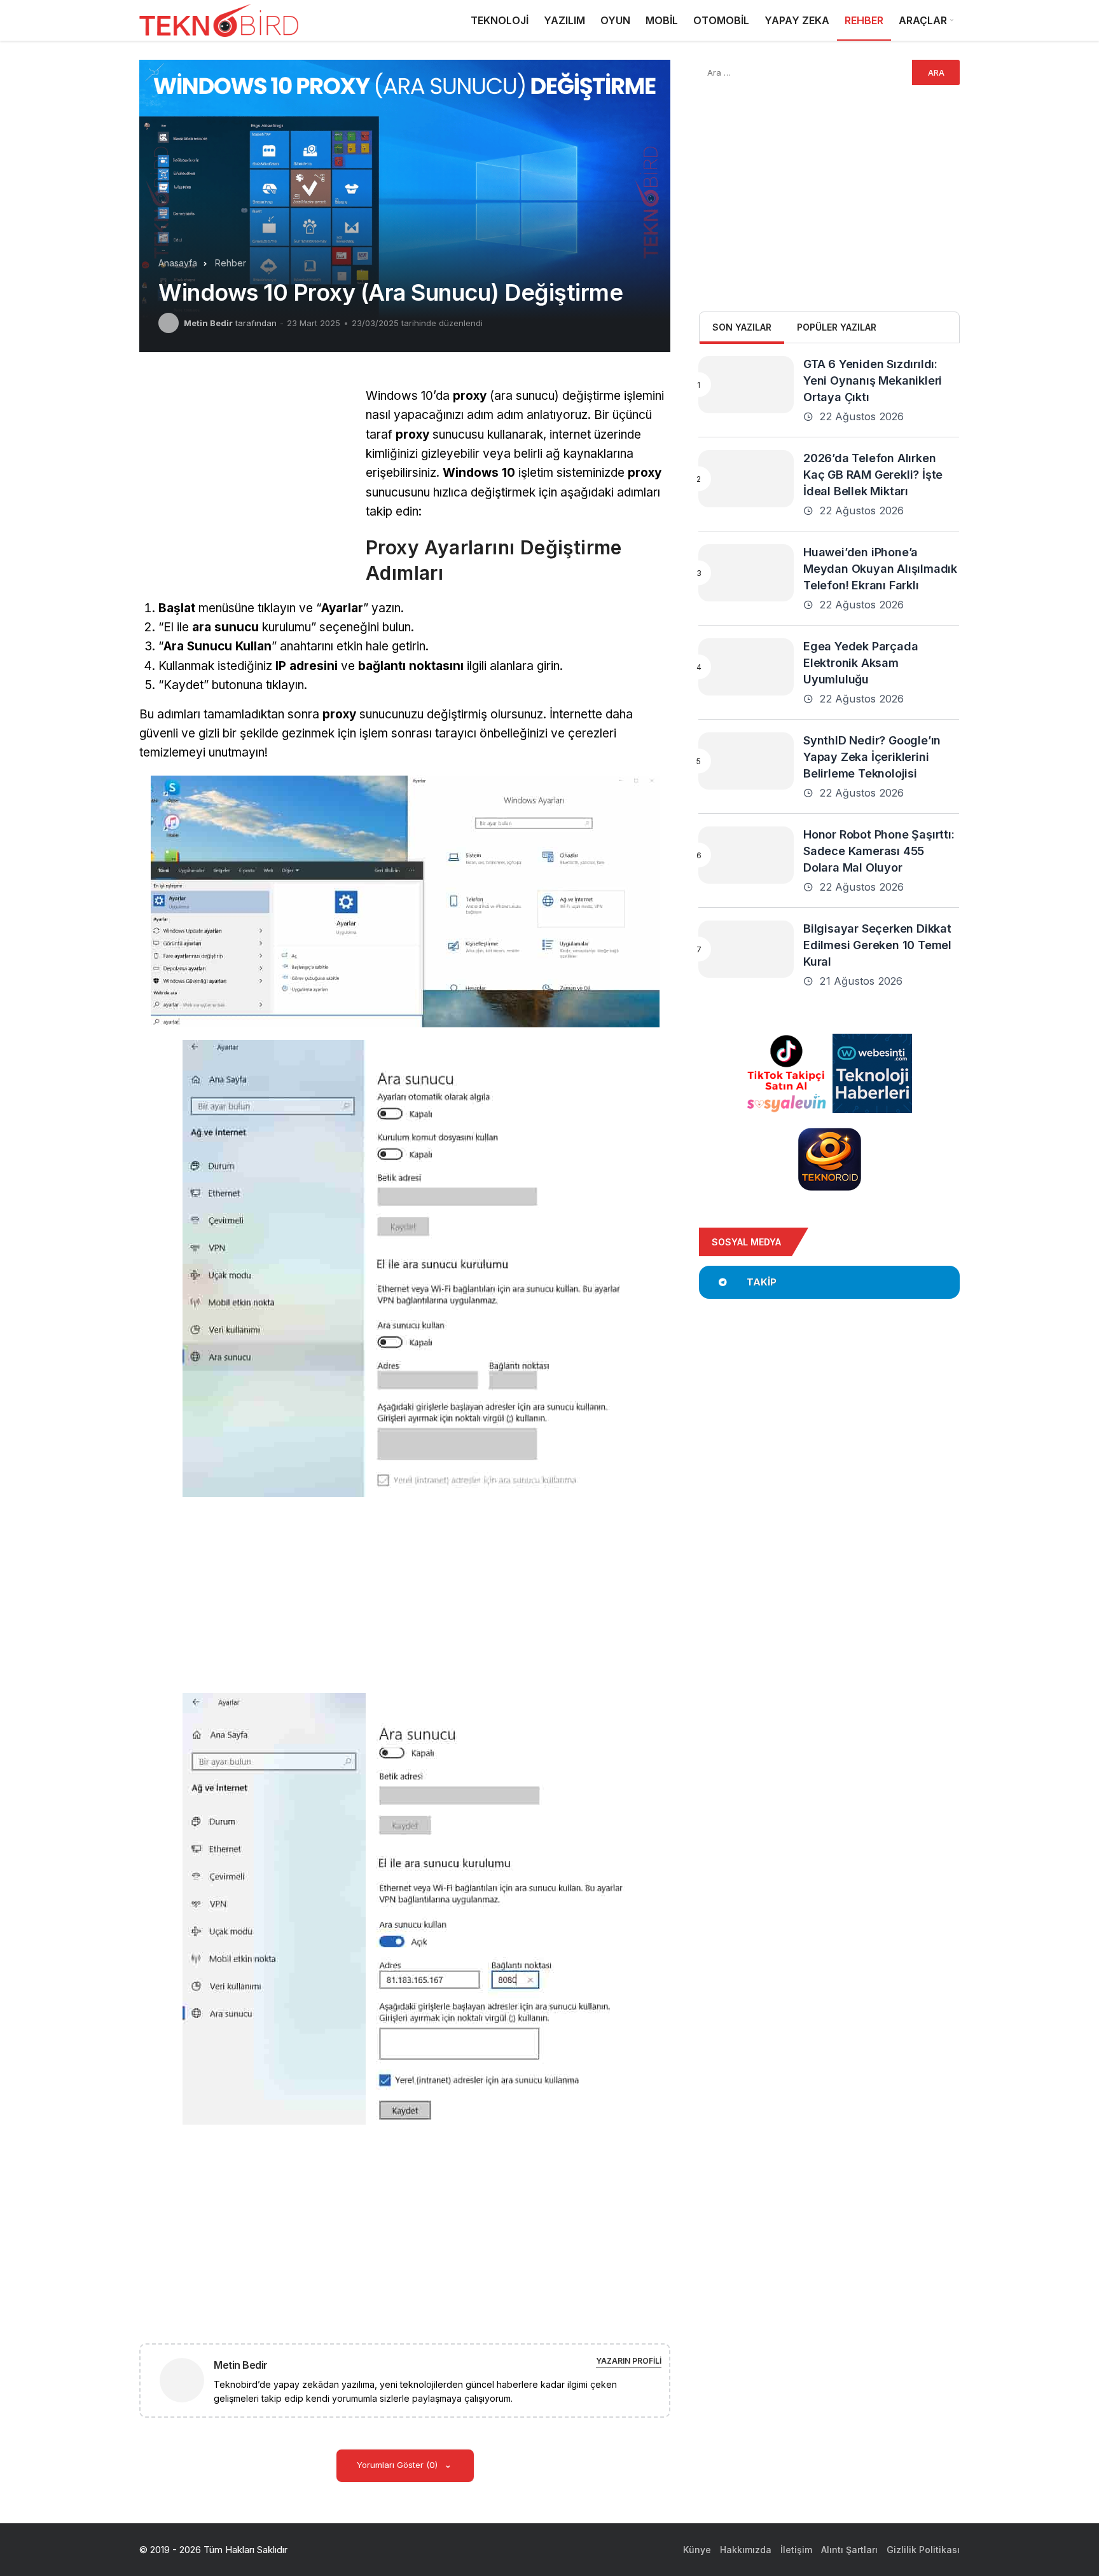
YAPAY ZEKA (797, 20)
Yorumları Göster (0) (398, 2465)
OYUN (615, 20)
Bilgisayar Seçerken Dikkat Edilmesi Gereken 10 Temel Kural (877, 945)
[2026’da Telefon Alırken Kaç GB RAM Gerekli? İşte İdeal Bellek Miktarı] (746, 479)
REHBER (864, 20)
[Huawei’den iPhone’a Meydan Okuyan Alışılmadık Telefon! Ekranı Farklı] (746, 573)
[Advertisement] (246, 476)
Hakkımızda (746, 2550)
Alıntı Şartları (849, 2550)
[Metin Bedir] (187, 2379)
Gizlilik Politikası (923, 2550)
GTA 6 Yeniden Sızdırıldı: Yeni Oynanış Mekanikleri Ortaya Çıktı (873, 380)
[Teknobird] (219, 21)
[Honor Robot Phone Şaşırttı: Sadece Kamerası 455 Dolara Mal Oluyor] (746, 855)
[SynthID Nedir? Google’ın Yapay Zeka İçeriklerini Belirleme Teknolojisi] (746, 761)
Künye (697, 2550)
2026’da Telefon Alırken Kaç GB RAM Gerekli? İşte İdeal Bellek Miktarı (873, 475)
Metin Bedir (208, 323)
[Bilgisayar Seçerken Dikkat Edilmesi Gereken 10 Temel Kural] (746, 949)
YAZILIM (564, 20)
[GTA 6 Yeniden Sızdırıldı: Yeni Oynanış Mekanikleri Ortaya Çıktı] (746, 385)
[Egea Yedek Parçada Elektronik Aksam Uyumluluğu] (746, 667)
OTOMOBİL (721, 20)
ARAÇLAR (923, 20)
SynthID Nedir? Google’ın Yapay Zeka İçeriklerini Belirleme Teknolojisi (872, 757)
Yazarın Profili (629, 2361)
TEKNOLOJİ (500, 20)
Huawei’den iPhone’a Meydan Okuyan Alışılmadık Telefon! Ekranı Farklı (880, 569)
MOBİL (662, 20)
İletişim (796, 2550)
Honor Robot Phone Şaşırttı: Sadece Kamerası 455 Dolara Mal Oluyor (879, 851)
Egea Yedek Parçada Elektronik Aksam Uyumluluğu (861, 663)
